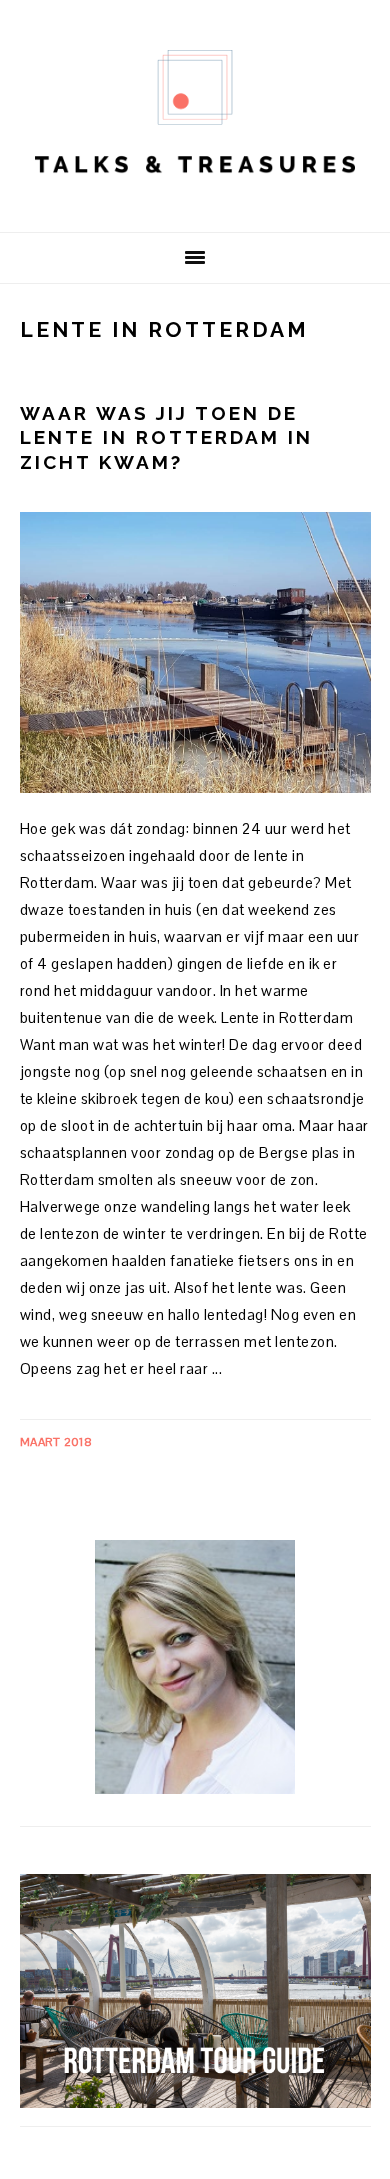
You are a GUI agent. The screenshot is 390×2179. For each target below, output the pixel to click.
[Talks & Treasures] (195, 201)
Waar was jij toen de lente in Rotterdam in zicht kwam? (166, 437)
